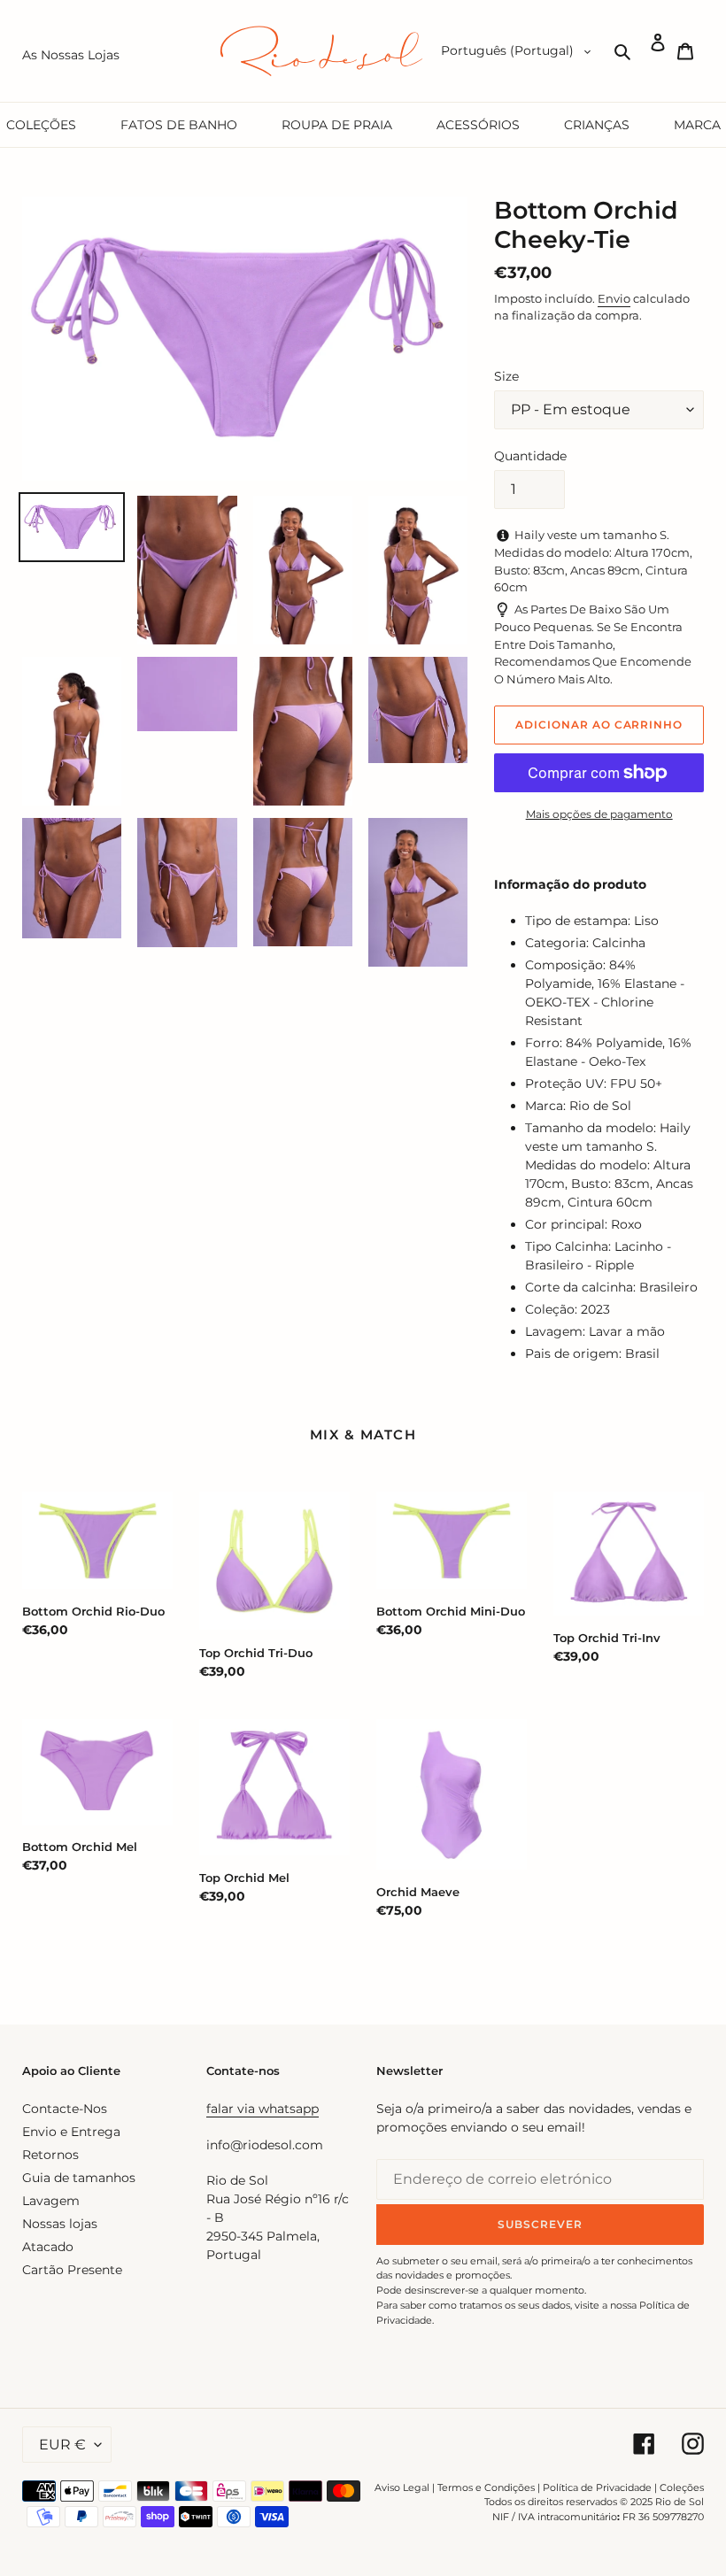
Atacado (48, 2247)
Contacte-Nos (65, 2109)
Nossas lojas (60, 2224)
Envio (614, 298)
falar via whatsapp (263, 2109)
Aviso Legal (402, 2487)
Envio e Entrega (71, 2132)
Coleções (682, 2487)
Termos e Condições (486, 2487)
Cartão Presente (72, 2270)
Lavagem (51, 2201)
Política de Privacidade (597, 2487)
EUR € (62, 2445)
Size (506, 376)
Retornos (50, 2155)
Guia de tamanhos (79, 2178)
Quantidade (530, 456)
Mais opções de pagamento (599, 814)
